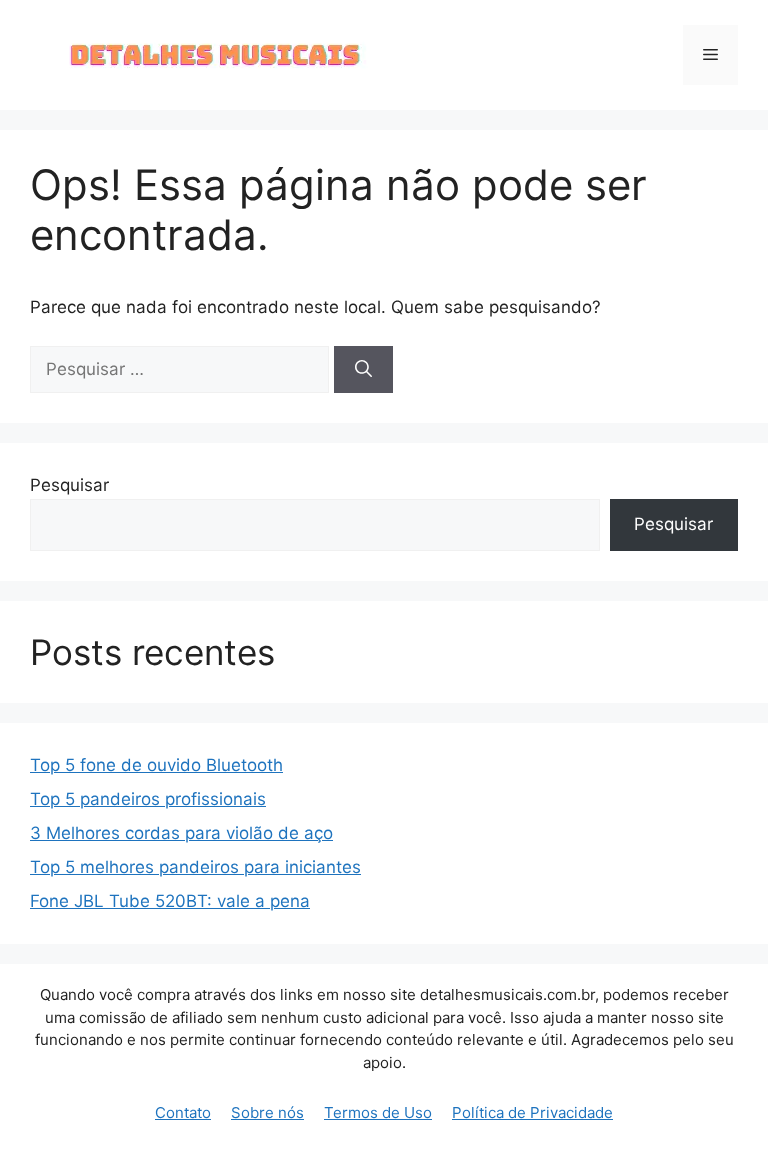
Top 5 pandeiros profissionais (148, 799)
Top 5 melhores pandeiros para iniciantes (195, 867)
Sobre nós (267, 1112)
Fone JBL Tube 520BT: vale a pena (170, 901)
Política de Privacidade (532, 1112)
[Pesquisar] (363, 370)
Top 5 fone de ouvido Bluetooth (156, 765)
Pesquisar (69, 485)
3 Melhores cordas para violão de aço (181, 833)
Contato (183, 1112)
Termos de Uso (378, 1112)
